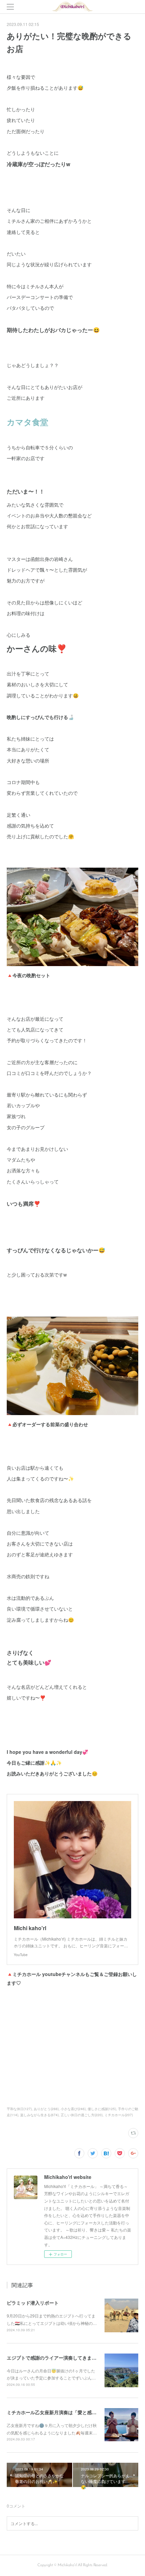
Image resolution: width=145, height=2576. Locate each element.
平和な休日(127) (19, 2109)
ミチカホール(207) (119, 2115)
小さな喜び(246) (73, 2109)
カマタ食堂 (27, 422)
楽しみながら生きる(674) (39, 2115)
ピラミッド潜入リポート (33, 2303)
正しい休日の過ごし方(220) (82, 2115)
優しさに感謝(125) (102, 2109)
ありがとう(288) (46, 2109)
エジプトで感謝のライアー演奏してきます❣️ (54, 2358)
